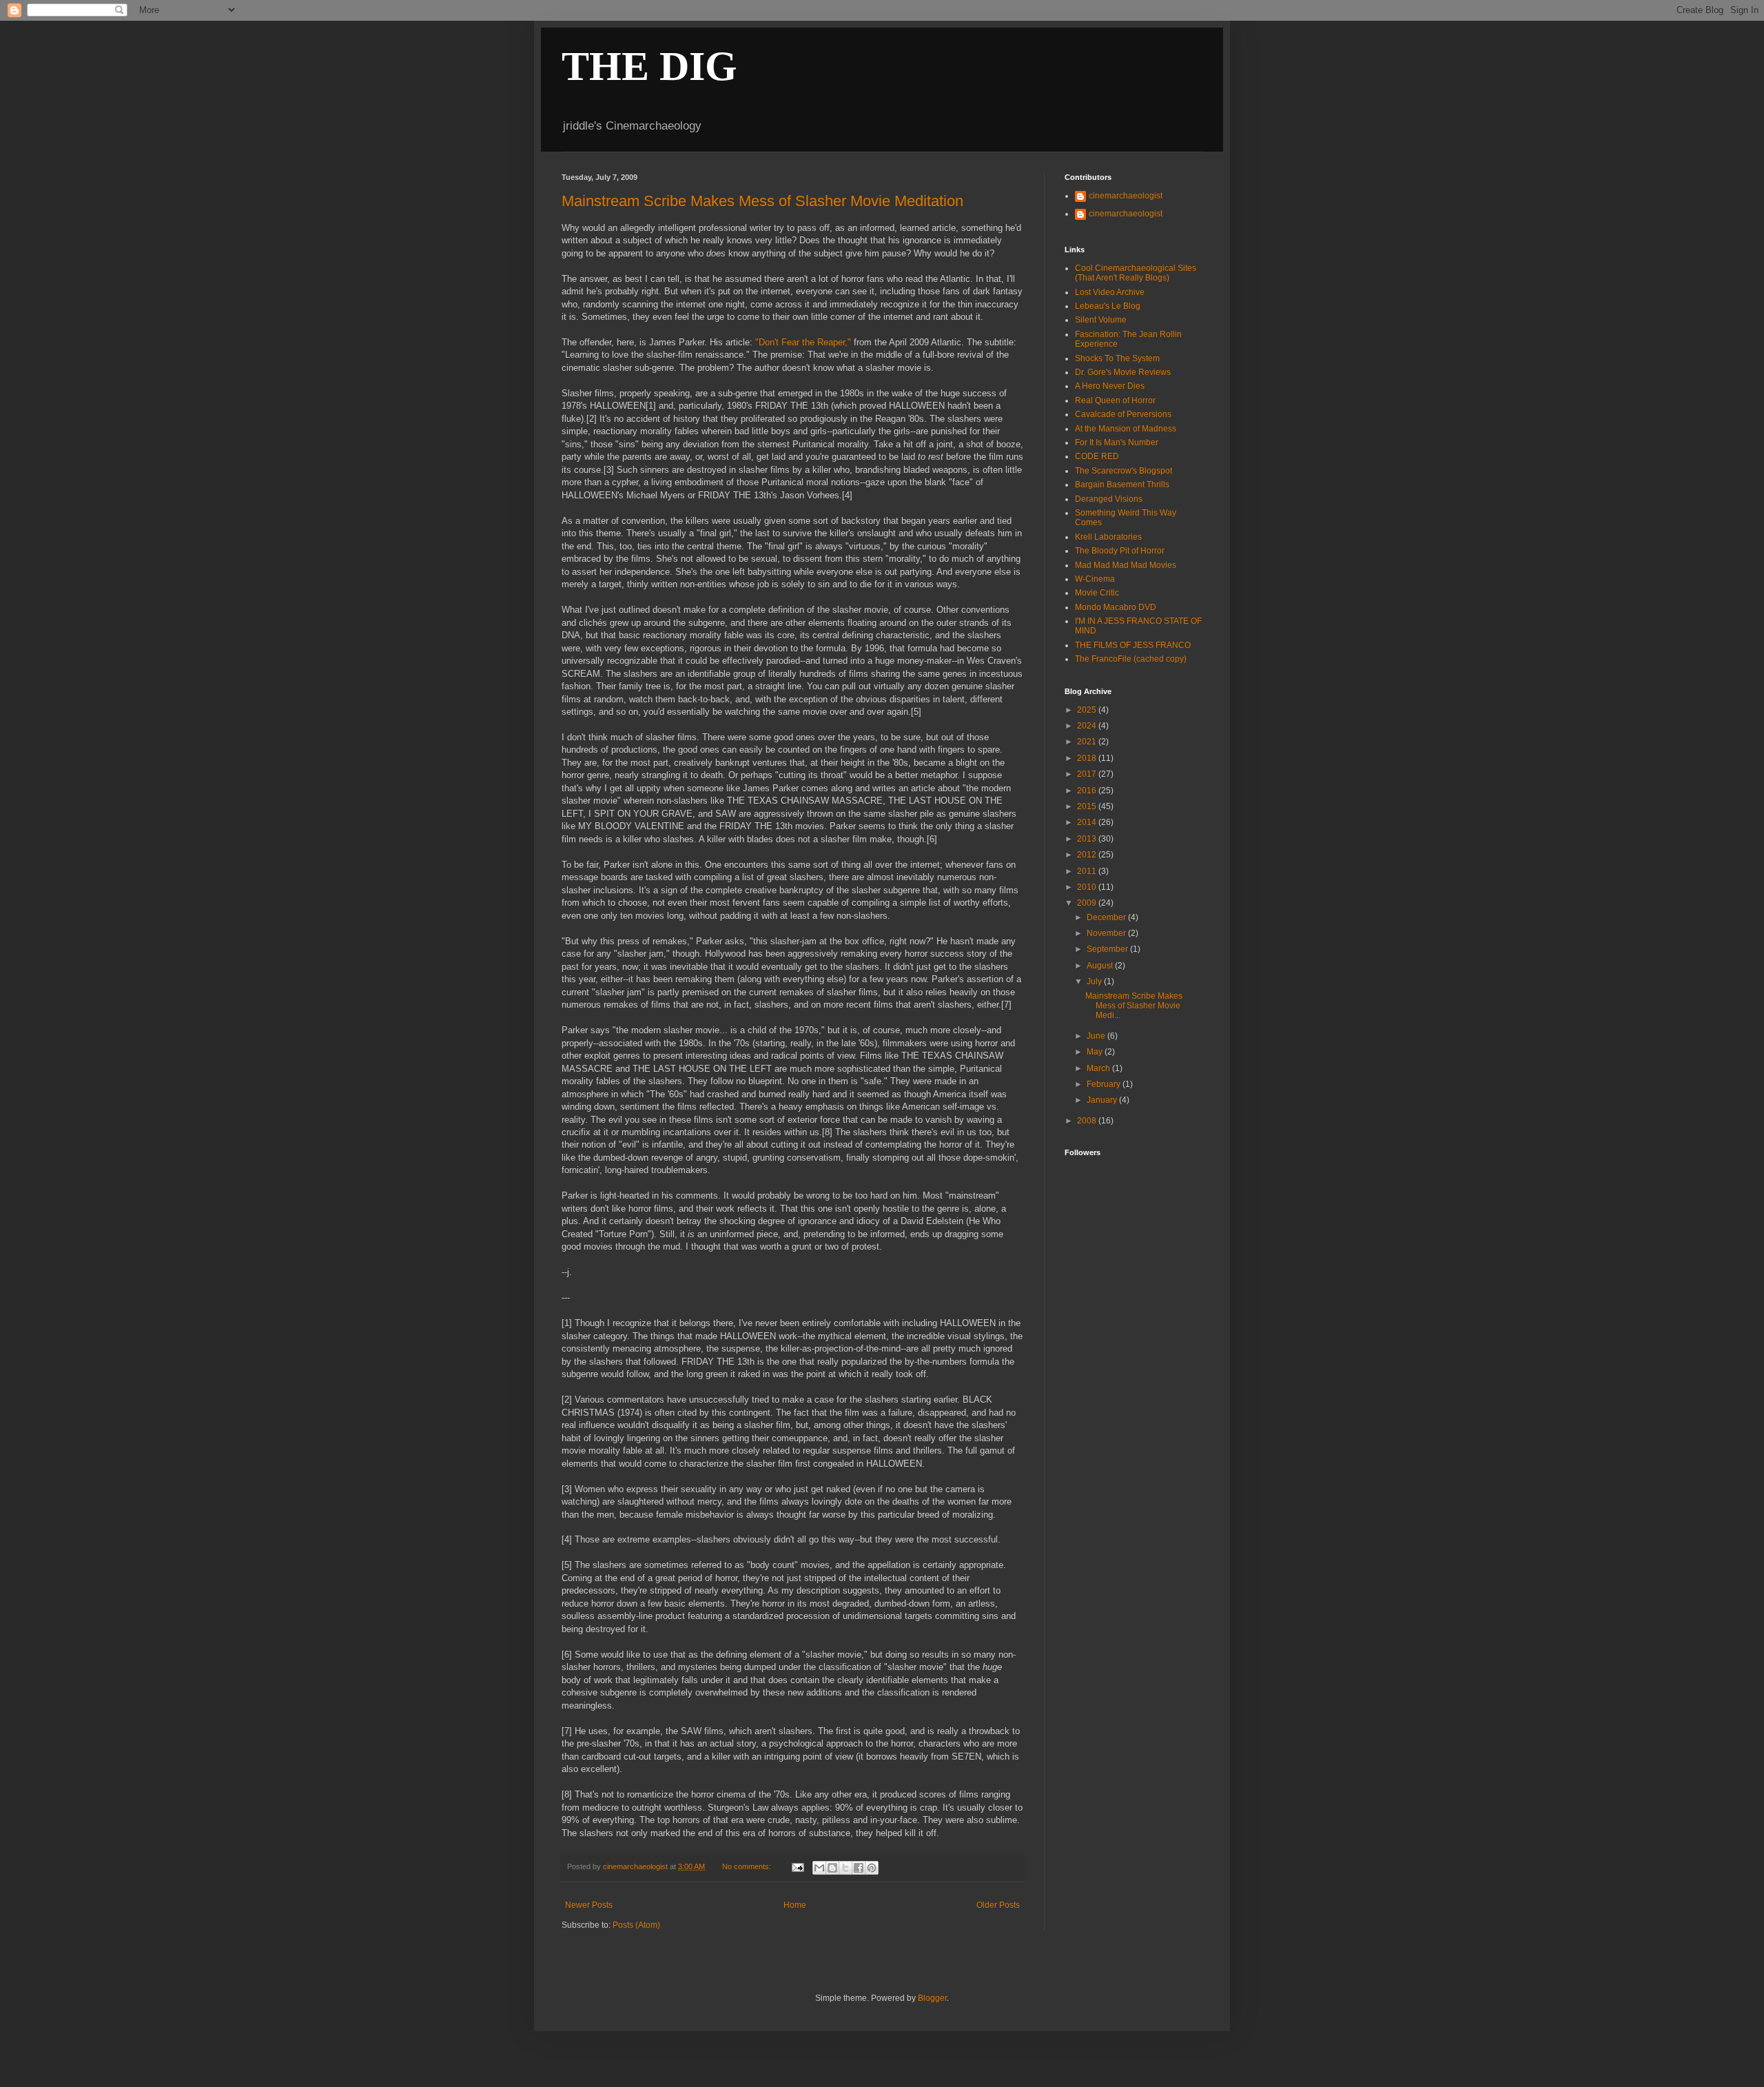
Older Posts (998, 1905)
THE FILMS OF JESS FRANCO (1133, 645)
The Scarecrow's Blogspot (1124, 471)
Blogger (932, 1998)
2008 (1088, 1121)
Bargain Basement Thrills (1122, 485)
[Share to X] (845, 1868)
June (1097, 1036)
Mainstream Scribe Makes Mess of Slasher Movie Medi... (1134, 1006)
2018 (1088, 758)
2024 (1088, 726)
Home (795, 1905)
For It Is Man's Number (1117, 442)
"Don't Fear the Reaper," (803, 342)
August (1101, 966)
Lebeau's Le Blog (1108, 306)
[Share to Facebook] (859, 1868)
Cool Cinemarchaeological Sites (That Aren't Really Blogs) (1136, 273)
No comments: (748, 1866)
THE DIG (649, 66)
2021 (1088, 742)
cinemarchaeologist (1126, 196)
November (1107, 933)
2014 (1088, 822)
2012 (1088, 855)
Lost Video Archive (1110, 292)
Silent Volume (1101, 320)
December (1107, 917)
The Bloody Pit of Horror (1120, 551)
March (1099, 1068)
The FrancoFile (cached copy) (1131, 659)
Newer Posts (589, 1905)
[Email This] (819, 1868)
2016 (1088, 791)
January (1103, 1100)
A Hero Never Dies (1110, 386)
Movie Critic (1097, 593)
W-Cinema (1095, 579)
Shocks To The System (1117, 358)
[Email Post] (797, 1866)
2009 (1088, 903)
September (1108, 949)
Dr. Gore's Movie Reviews (1123, 372)
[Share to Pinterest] (872, 1868)
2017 (1088, 774)
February (1105, 1084)
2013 (1088, 839)
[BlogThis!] (832, 1868)
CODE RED (1097, 456)
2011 (1088, 871)
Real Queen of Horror (1115, 400)
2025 (1088, 710)
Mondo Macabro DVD (1116, 607)
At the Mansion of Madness (1126, 429)
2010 (1088, 887)
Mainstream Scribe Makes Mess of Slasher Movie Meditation (762, 201)
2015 (1088, 806)
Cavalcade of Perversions (1123, 414)
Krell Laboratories (1108, 537)
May (1096, 1052)
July (1095, 981)
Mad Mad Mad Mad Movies (1126, 565)
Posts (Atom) (636, 1925)
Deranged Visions (1109, 499)
